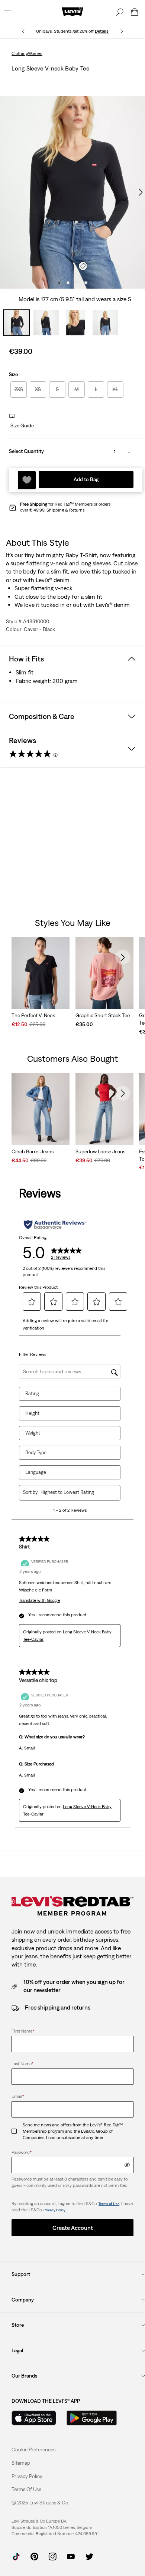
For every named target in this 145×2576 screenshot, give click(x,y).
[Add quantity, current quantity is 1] (129, 452)
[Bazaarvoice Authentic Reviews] (55, 1225)
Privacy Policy (54, 2210)
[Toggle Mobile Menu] (7, 12)
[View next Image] (141, 192)
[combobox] (75, 1492)
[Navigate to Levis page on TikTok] (16, 2556)
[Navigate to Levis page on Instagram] (53, 2556)
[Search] (120, 12)
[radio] (19, 390)
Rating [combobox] (32, 1394)
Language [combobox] (36, 1472)
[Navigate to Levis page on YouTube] (71, 2556)
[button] (21, 426)
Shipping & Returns (65, 510)
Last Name (22, 2064)
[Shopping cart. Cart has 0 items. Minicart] (135, 12)
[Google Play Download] (92, 2418)
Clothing (20, 53)
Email (18, 2096)
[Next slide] (123, 957)
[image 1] (59, 283)
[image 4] (86, 283)
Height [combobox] (32, 1413)
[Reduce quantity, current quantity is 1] (100, 452)
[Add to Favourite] (27, 480)
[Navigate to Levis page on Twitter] (89, 2556)
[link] (21, 2463)
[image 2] (68, 283)
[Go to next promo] (121, 31)
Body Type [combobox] (36, 1453)
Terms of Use (109, 2204)
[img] (127, 2165)
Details (102, 31)
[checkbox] (17, 2131)
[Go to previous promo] (24, 31)
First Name (23, 2031)
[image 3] (77, 283)
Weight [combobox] (33, 1433)
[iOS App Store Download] (34, 2418)
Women (35, 53)
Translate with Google (39, 1600)
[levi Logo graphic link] (72, 11)
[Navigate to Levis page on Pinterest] (34, 2556)
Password (22, 2152)
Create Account (73, 2228)
